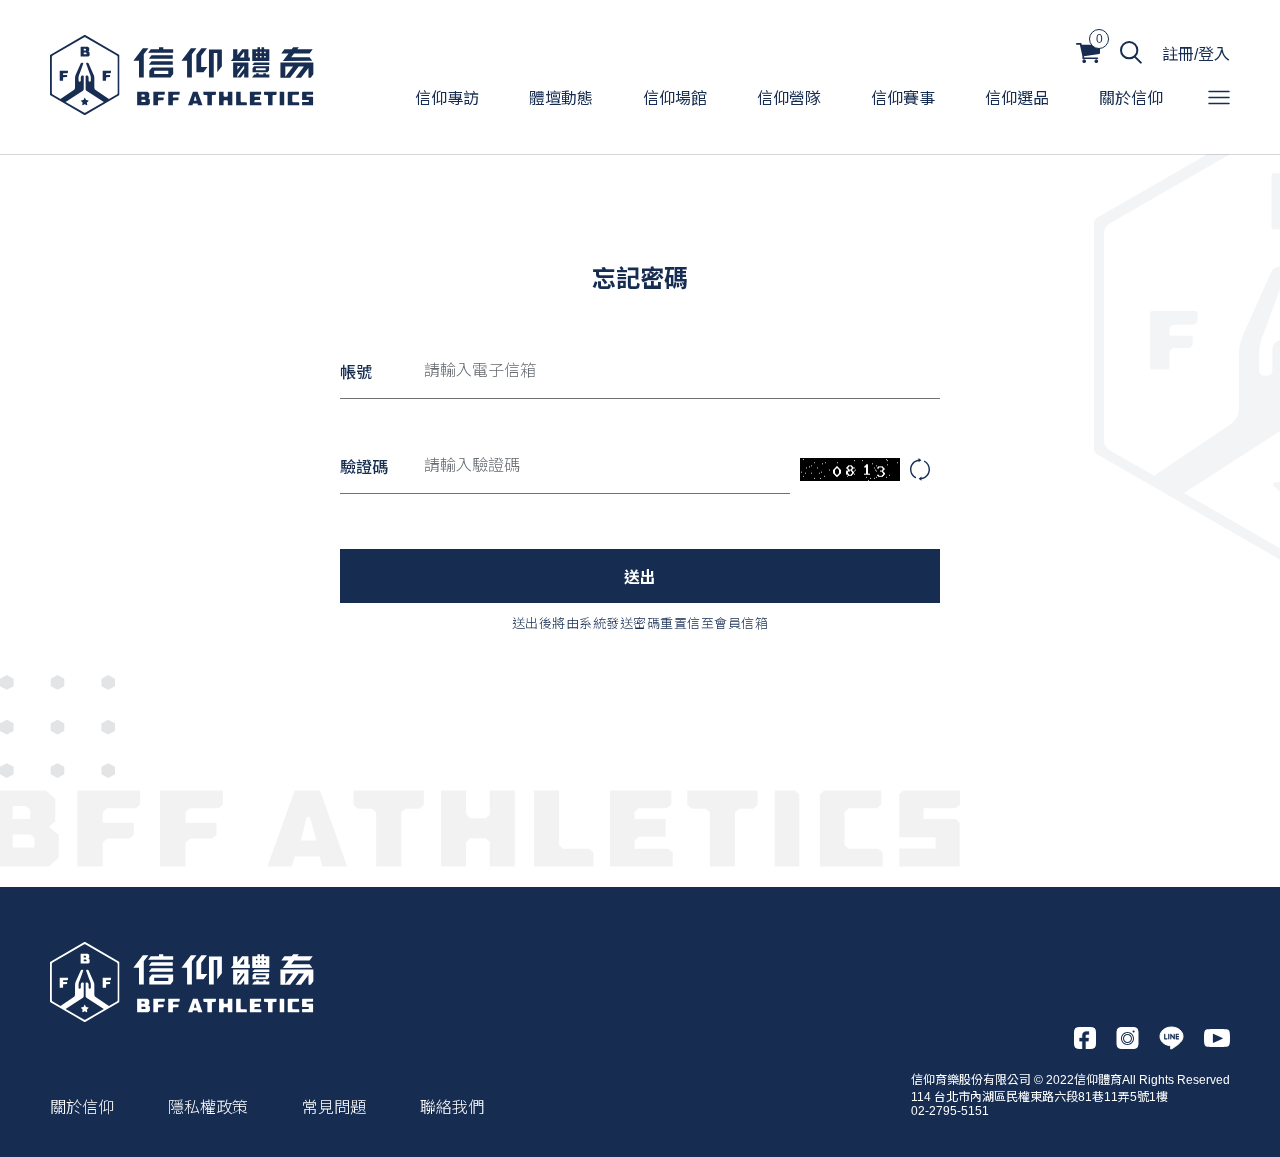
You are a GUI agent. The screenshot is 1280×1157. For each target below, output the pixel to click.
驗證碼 (364, 467)
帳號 (356, 372)
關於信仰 (1131, 98)
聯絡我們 (452, 1107)
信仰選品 (1017, 98)
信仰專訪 (447, 98)
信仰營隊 (789, 98)
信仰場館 (675, 98)
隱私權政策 (208, 1107)
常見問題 (334, 1107)
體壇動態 (561, 98)
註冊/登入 (1196, 54)
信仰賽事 (903, 98)
